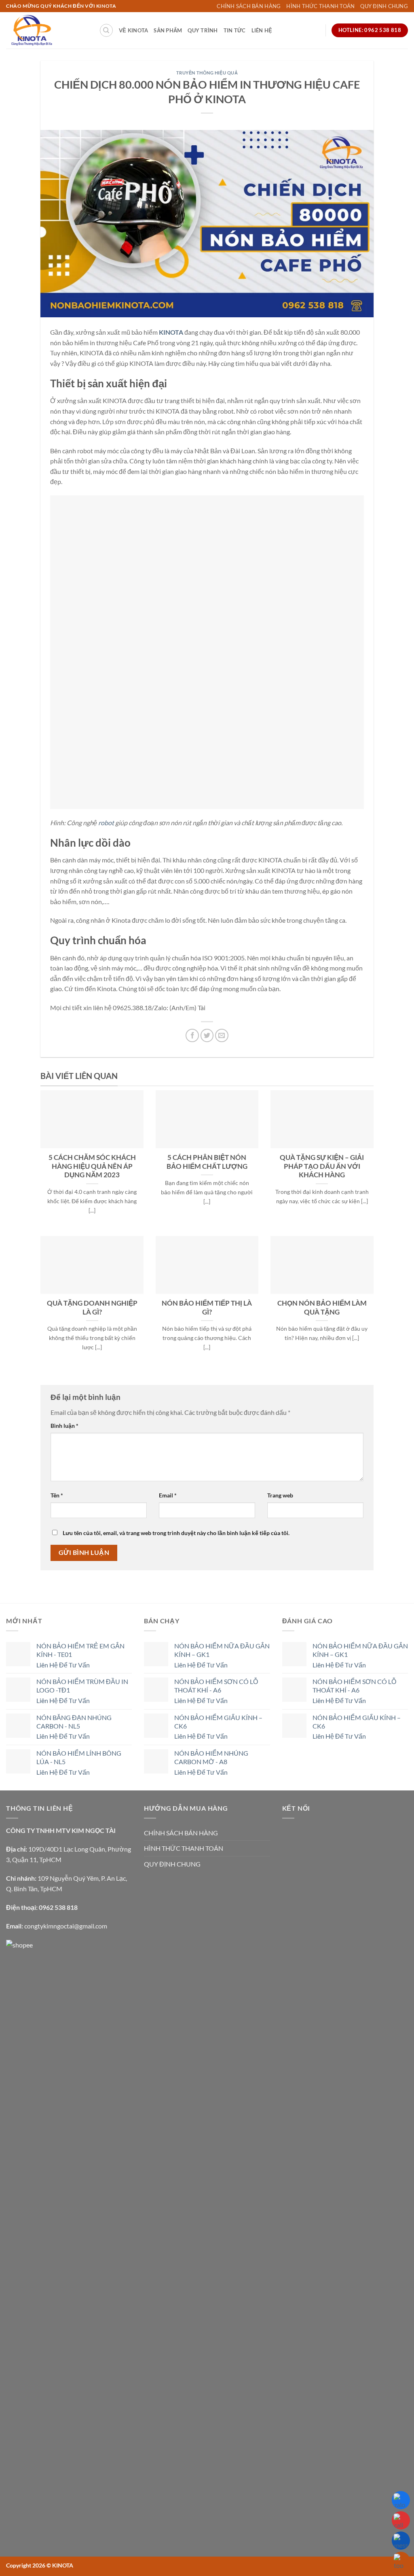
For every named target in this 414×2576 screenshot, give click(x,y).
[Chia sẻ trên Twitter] (207, 1035)
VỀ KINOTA (133, 30)
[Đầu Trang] (401, 2561)
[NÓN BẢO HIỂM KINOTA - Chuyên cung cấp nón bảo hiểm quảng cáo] (46, 30)
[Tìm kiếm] (106, 30)
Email (168, 1495)
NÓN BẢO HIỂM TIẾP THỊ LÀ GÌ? (207, 1308)
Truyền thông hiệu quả (207, 73)
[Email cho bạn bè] (222, 1035)
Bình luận (64, 1426)
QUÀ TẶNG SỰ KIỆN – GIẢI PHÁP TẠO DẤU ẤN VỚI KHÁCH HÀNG (322, 1166)
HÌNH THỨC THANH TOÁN (320, 6)
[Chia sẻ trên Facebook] (192, 1035)
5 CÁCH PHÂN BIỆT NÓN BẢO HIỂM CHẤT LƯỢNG (207, 1162)
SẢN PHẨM (168, 30)
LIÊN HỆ (262, 30)
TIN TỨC (235, 30)
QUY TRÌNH (203, 30)
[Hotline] (401, 2520)
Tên (57, 1495)
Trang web (280, 1495)
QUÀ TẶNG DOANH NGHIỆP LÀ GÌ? (92, 1308)
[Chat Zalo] (401, 2500)
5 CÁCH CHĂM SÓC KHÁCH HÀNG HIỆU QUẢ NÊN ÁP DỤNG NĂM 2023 (92, 1166)
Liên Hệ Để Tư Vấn (63, 1665)
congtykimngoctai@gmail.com (66, 1926)
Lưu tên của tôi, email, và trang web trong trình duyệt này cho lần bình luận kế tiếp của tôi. (176, 1533)
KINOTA (171, 332)
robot (106, 823)
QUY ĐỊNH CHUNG (384, 6)
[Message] (401, 2541)
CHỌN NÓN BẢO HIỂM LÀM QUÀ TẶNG (322, 1308)
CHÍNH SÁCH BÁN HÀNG (249, 6)
